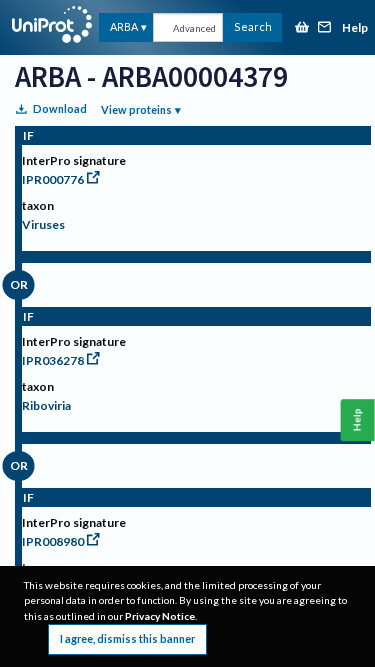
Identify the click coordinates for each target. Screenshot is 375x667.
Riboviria (46, 405)
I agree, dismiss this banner (127, 638)
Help (355, 28)
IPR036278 (53, 360)
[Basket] (302, 28)
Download (60, 108)
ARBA (124, 26)
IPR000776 (53, 179)
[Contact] (325, 28)
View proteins (136, 109)
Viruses (43, 224)
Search (253, 26)
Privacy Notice (160, 616)
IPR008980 (53, 541)
